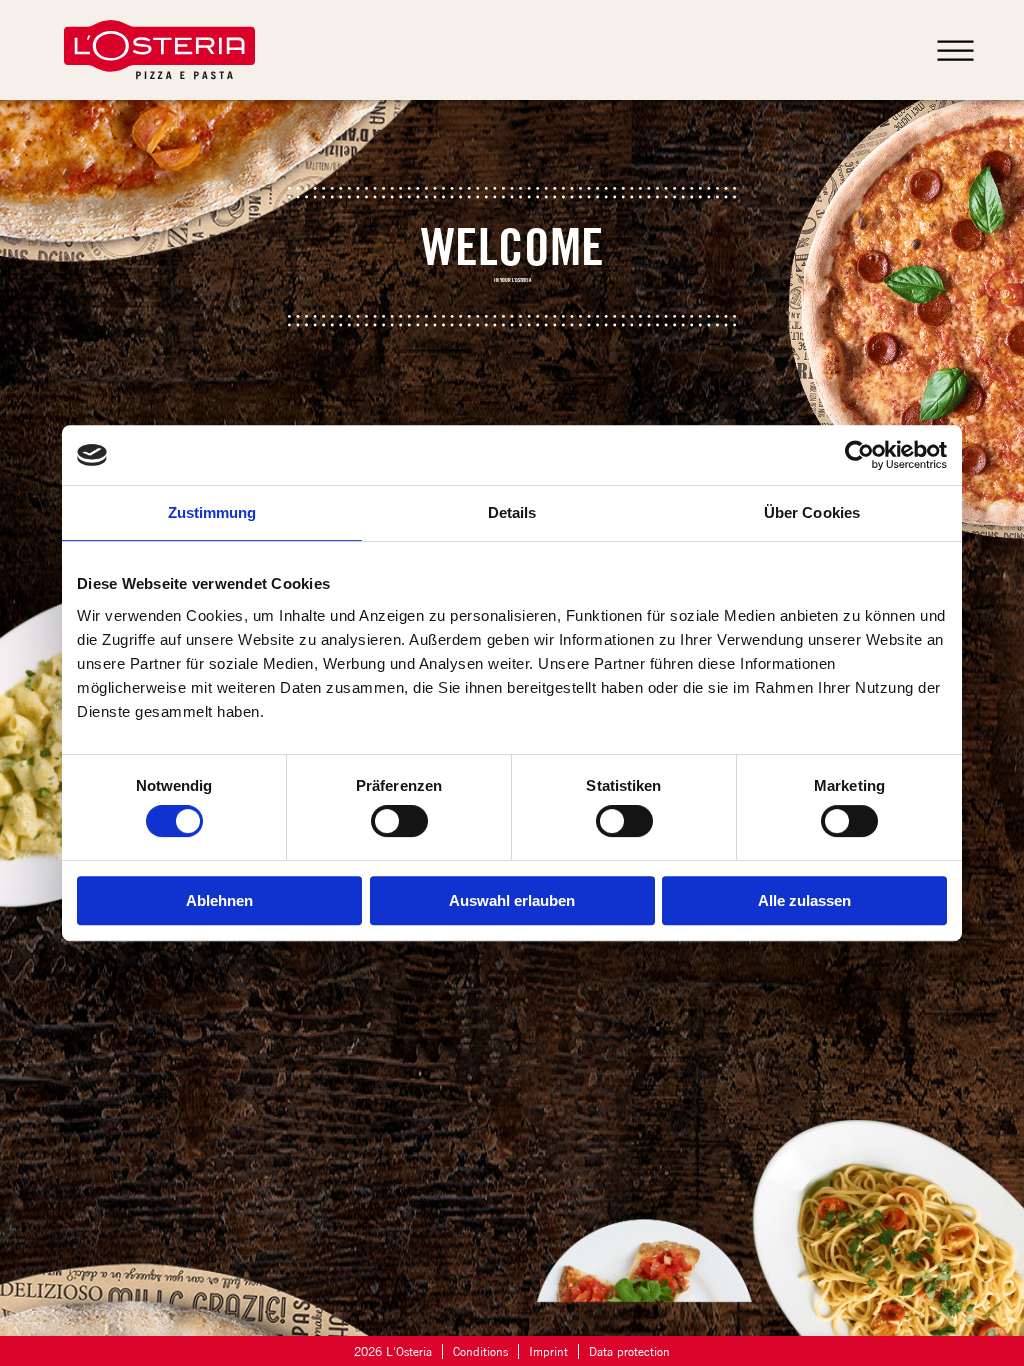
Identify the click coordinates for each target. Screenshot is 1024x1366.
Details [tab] (512, 512)
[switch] (399, 821)
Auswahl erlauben (512, 900)
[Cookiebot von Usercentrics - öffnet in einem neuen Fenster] (859, 455)
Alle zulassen (804, 900)
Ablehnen (219, 900)
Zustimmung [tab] (212, 512)
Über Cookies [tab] (812, 512)
